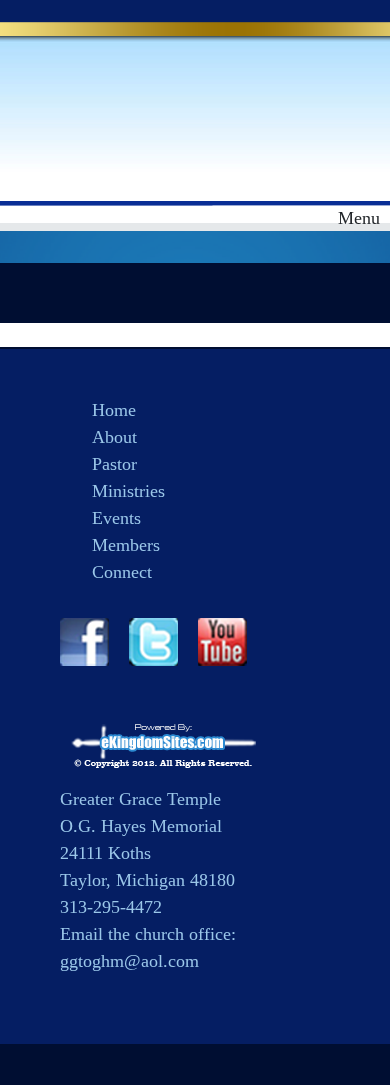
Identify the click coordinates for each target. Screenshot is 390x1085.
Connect (122, 572)
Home (114, 410)
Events (116, 518)
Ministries (128, 491)
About (114, 437)
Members (126, 545)
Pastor (114, 464)
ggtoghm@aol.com (129, 961)
